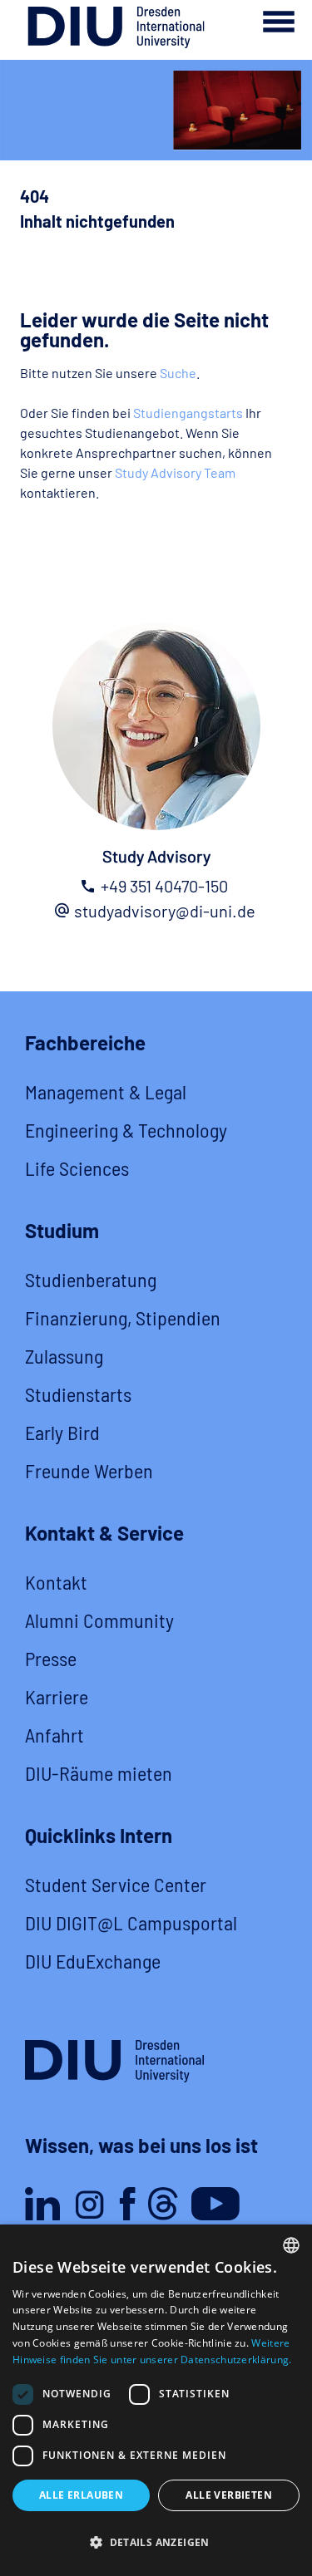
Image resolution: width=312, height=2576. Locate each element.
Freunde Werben (89, 1470)
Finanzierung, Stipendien (123, 1317)
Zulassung (64, 1356)
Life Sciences (77, 1168)
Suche (178, 373)
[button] (156, 2543)
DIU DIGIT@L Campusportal (131, 1922)
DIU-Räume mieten (99, 1773)
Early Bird (62, 1432)
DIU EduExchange (93, 1961)
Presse (51, 1658)
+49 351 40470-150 (164, 886)
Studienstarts (78, 1394)
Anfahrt (54, 1735)
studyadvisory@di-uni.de (165, 911)
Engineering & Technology (126, 1130)
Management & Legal (106, 1091)
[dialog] (156, 2400)
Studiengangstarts (188, 413)
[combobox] (291, 2245)
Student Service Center (116, 1884)
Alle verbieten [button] (229, 2495)
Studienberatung (91, 1279)
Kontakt (56, 1582)
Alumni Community (99, 1620)
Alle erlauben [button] (81, 2495)
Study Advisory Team (175, 472)
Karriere (57, 1696)
